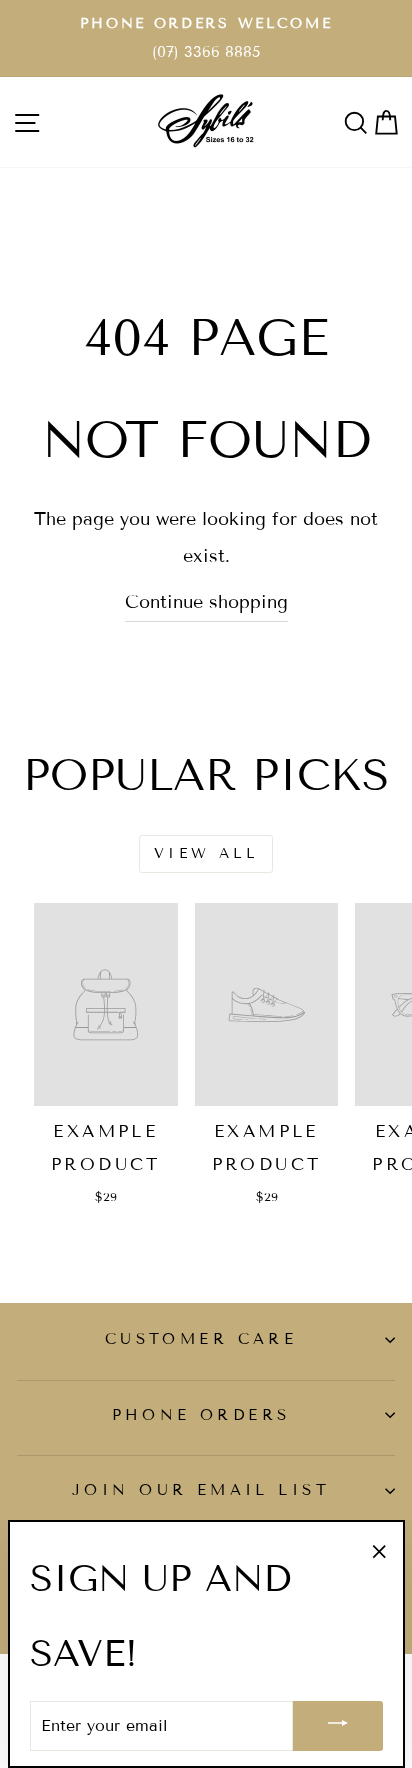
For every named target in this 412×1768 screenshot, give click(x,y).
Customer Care (201, 1339)
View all (206, 853)
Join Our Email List (201, 1490)
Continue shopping (206, 602)
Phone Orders (201, 1415)
